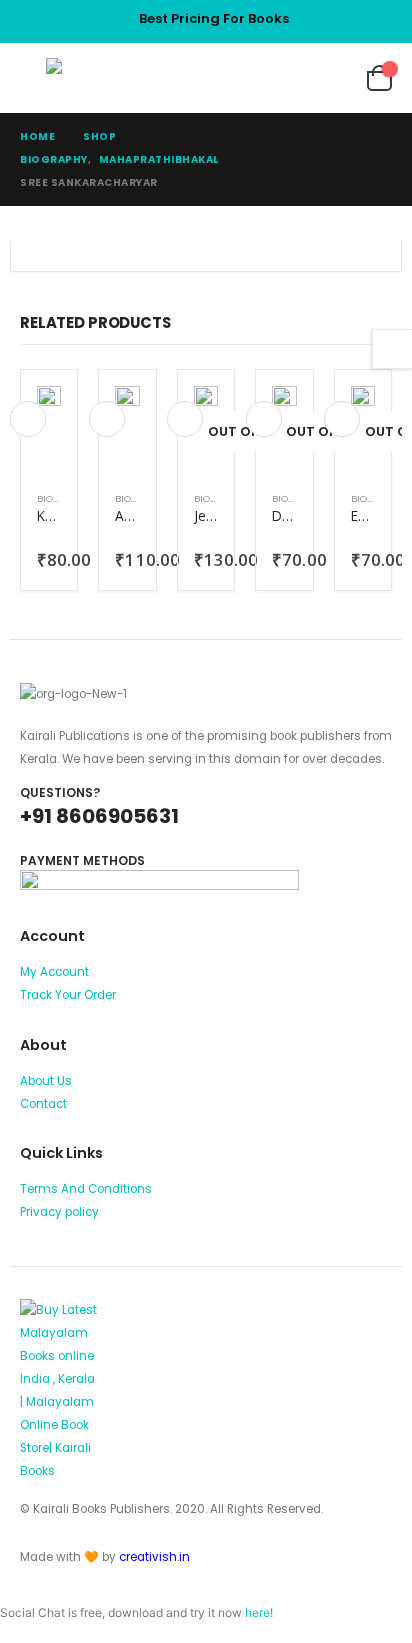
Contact (43, 1104)
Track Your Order (68, 995)
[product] (49, 404)
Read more (185, 419)
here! (259, 1612)
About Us (46, 1081)
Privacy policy (59, 1212)
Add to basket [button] (28, 419)
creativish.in (154, 1557)
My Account (54, 972)
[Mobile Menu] (33, 78)
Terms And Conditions (86, 1189)
